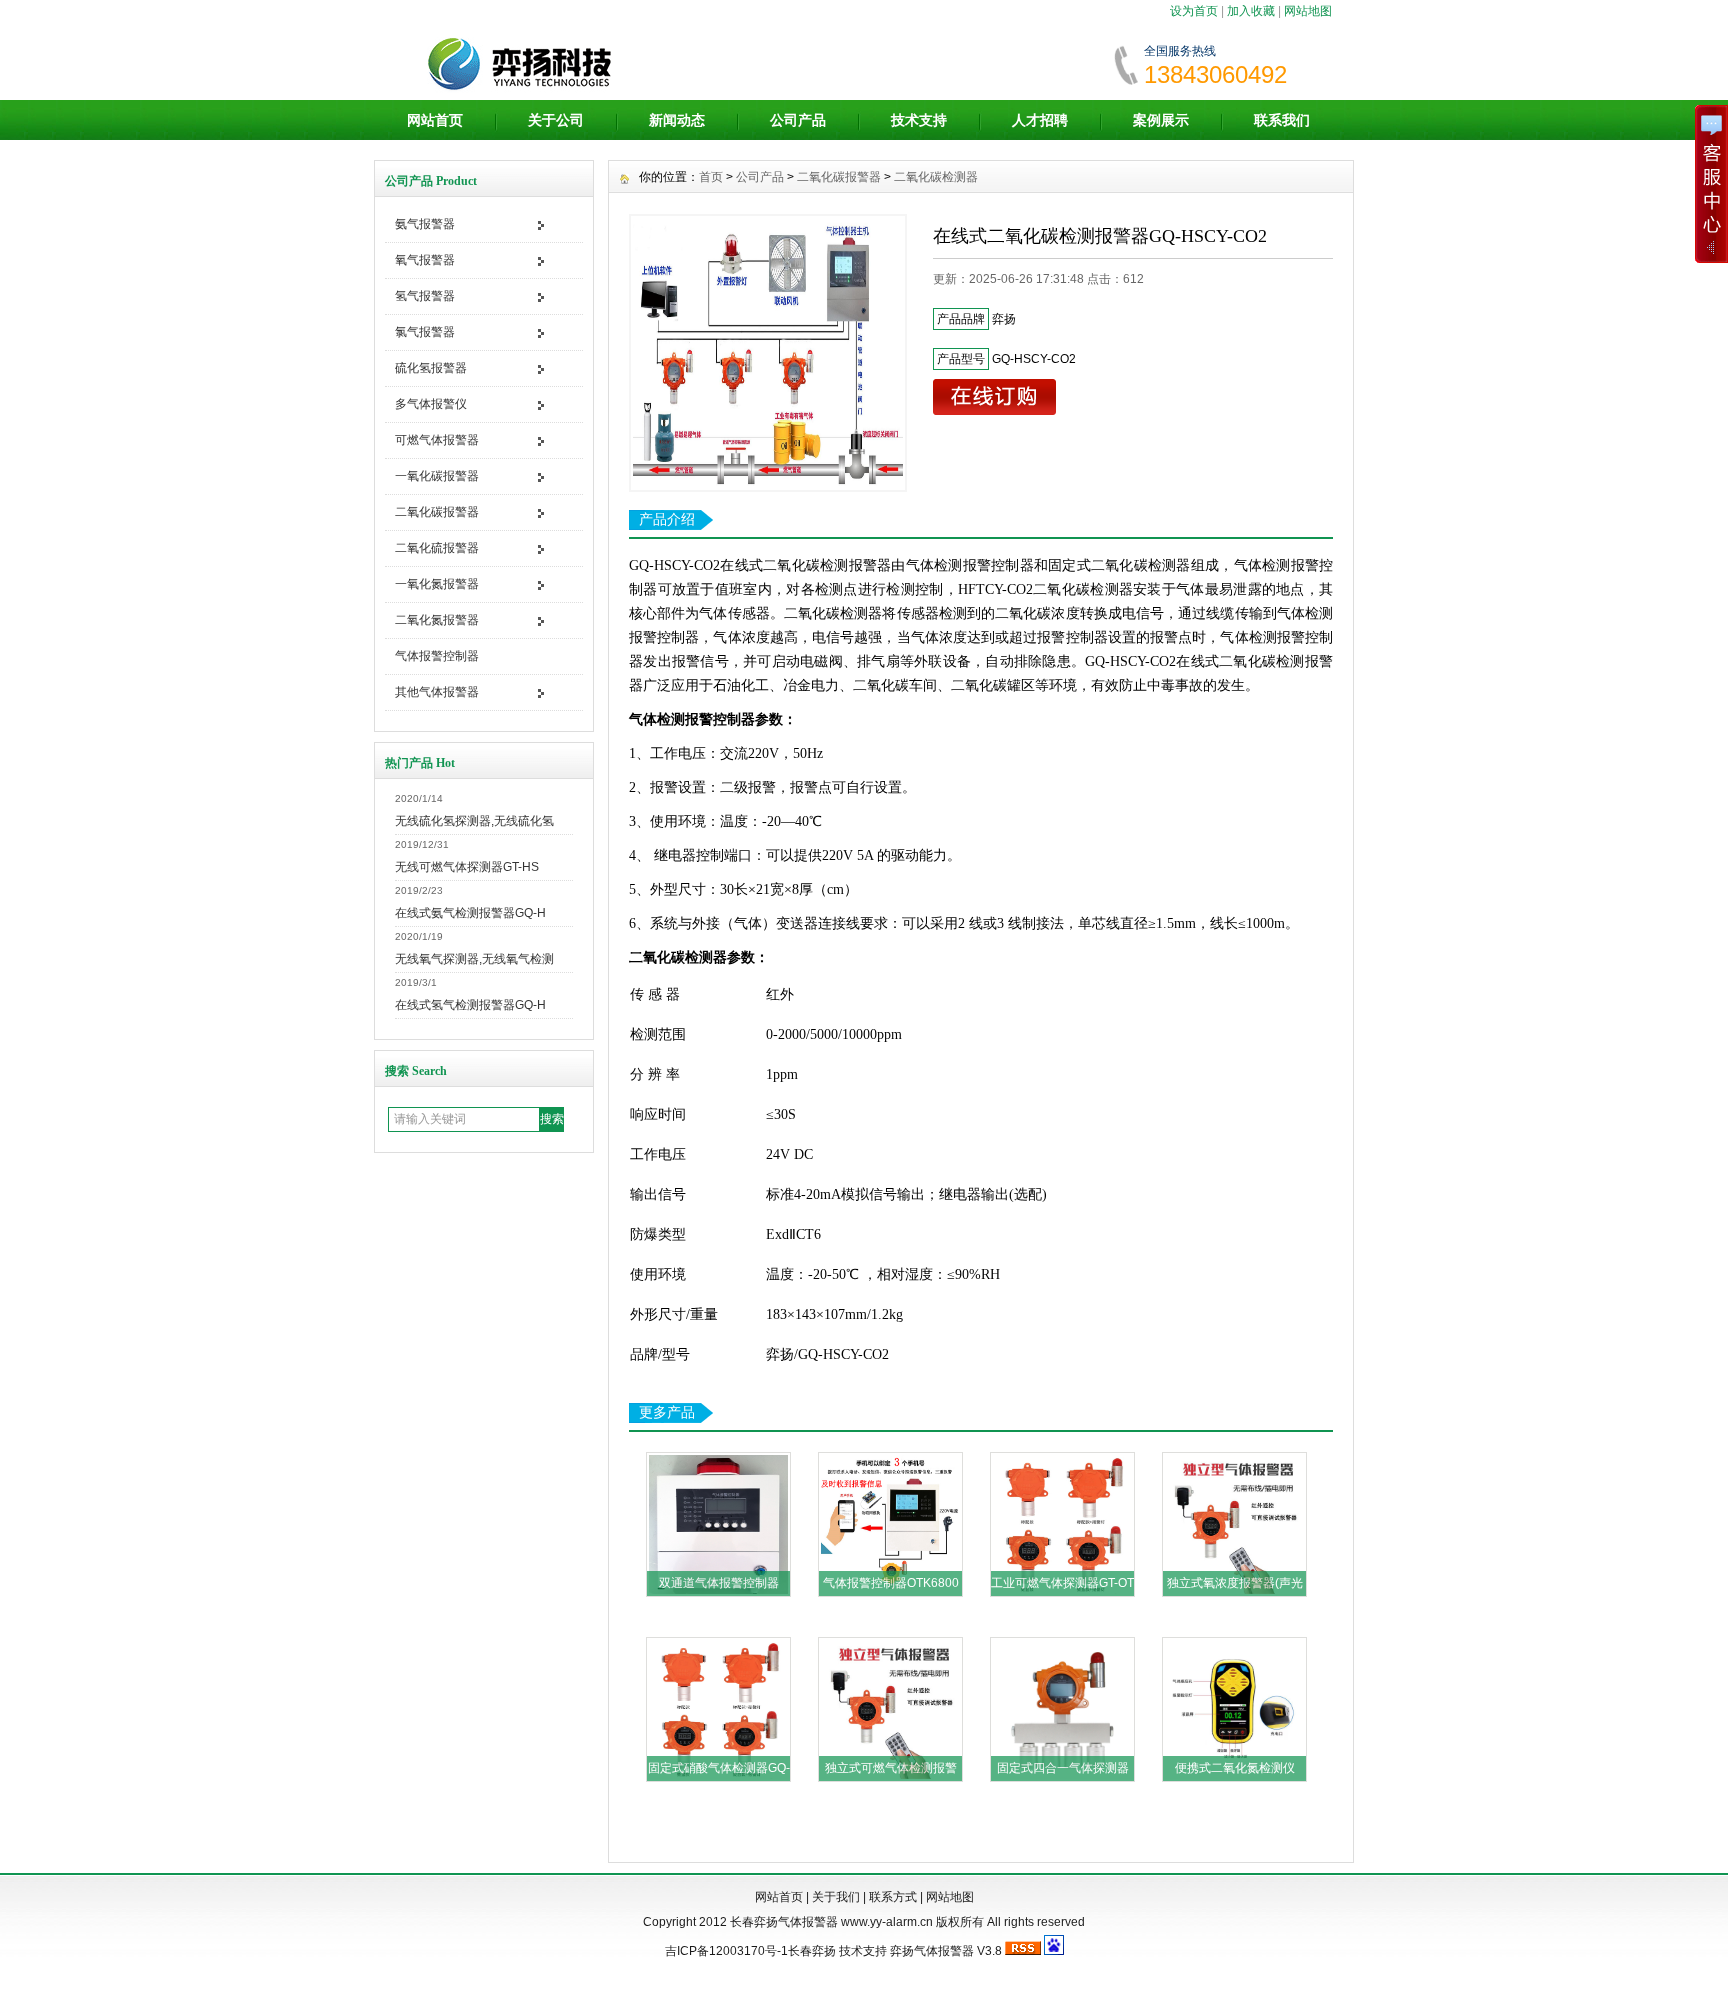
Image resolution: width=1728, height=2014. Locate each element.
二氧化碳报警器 (437, 512)
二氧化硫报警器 (437, 548)
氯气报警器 (425, 332)
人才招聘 (1040, 120)
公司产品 (798, 120)
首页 (711, 177)
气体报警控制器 (437, 656)
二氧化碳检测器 (936, 177)
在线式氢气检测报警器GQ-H (470, 1005)
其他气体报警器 (437, 692)
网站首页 (435, 120)
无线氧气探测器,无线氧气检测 (474, 959)
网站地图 (1308, 11)
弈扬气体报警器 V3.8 (946, 1951)
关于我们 (836, 1897)
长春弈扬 (812, 1951)
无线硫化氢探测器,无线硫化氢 (474, 821)
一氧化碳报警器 (437, 476)
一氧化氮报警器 (437, 584)
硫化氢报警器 (431, 368)
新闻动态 (677, 120)
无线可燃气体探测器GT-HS (467, 867)
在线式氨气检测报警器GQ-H (470, 913)
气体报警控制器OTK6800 (891, 1583)
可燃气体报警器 (437, 440)
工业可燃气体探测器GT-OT (1062, 1583)
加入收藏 (1251, 11)
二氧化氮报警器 (437, 620)
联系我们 (1282, 120)
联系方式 (893, 1897)
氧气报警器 (425, 260)
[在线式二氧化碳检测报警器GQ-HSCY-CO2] (768, 353)
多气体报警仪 (431, 404)
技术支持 (919, 120)
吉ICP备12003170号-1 (726, 1951)
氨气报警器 (425, 224)
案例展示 (1161, 120)
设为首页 (1194, 11)
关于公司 (556, 120)
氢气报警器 (425, 296)
